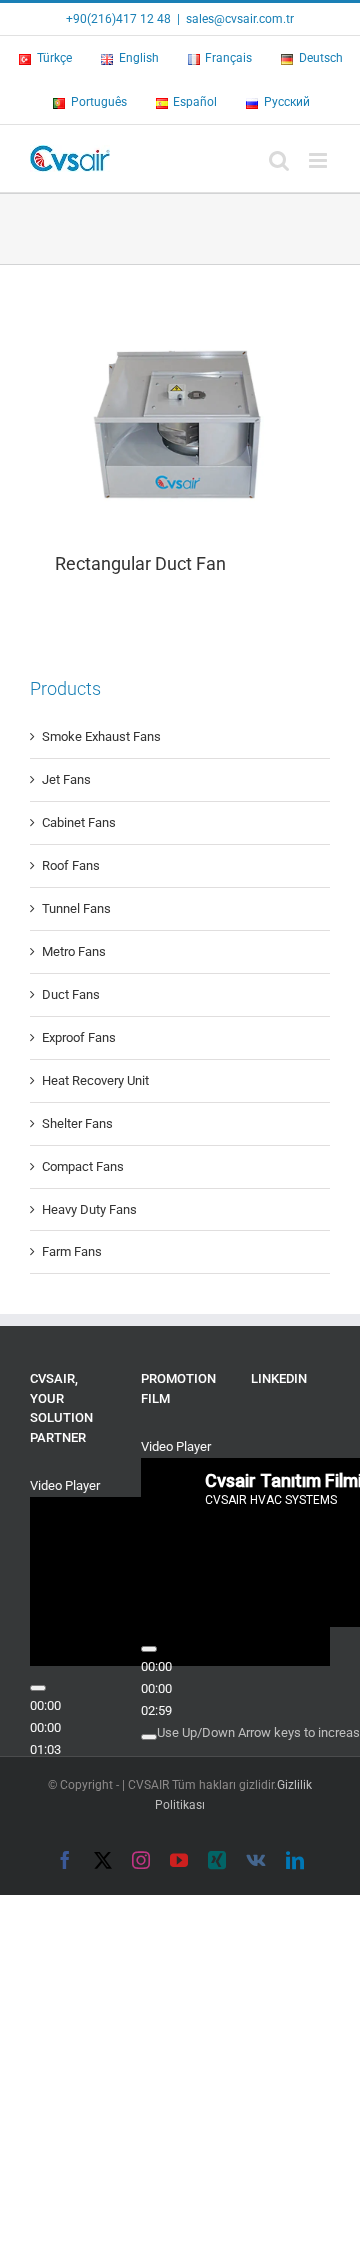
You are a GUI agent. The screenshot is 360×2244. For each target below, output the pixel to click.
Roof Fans (71, 865)
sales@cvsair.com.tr (240, 19)
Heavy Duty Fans (89, 1209)
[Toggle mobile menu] (319, 160)
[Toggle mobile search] (279, 160)
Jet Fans (66, 779)
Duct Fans (71, 994)
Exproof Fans (79, 1037)
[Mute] (149, 1737)
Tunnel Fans (76, 908)
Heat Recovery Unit (95, 1080)
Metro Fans (74, 951)
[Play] (38, 1688)
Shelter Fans (77, 1123)
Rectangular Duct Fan (140, 563)
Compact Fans (83, 1166)
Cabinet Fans (79, 822)
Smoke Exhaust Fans (101, 736)
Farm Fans (72, 1251)
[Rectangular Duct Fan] (180, 420)
